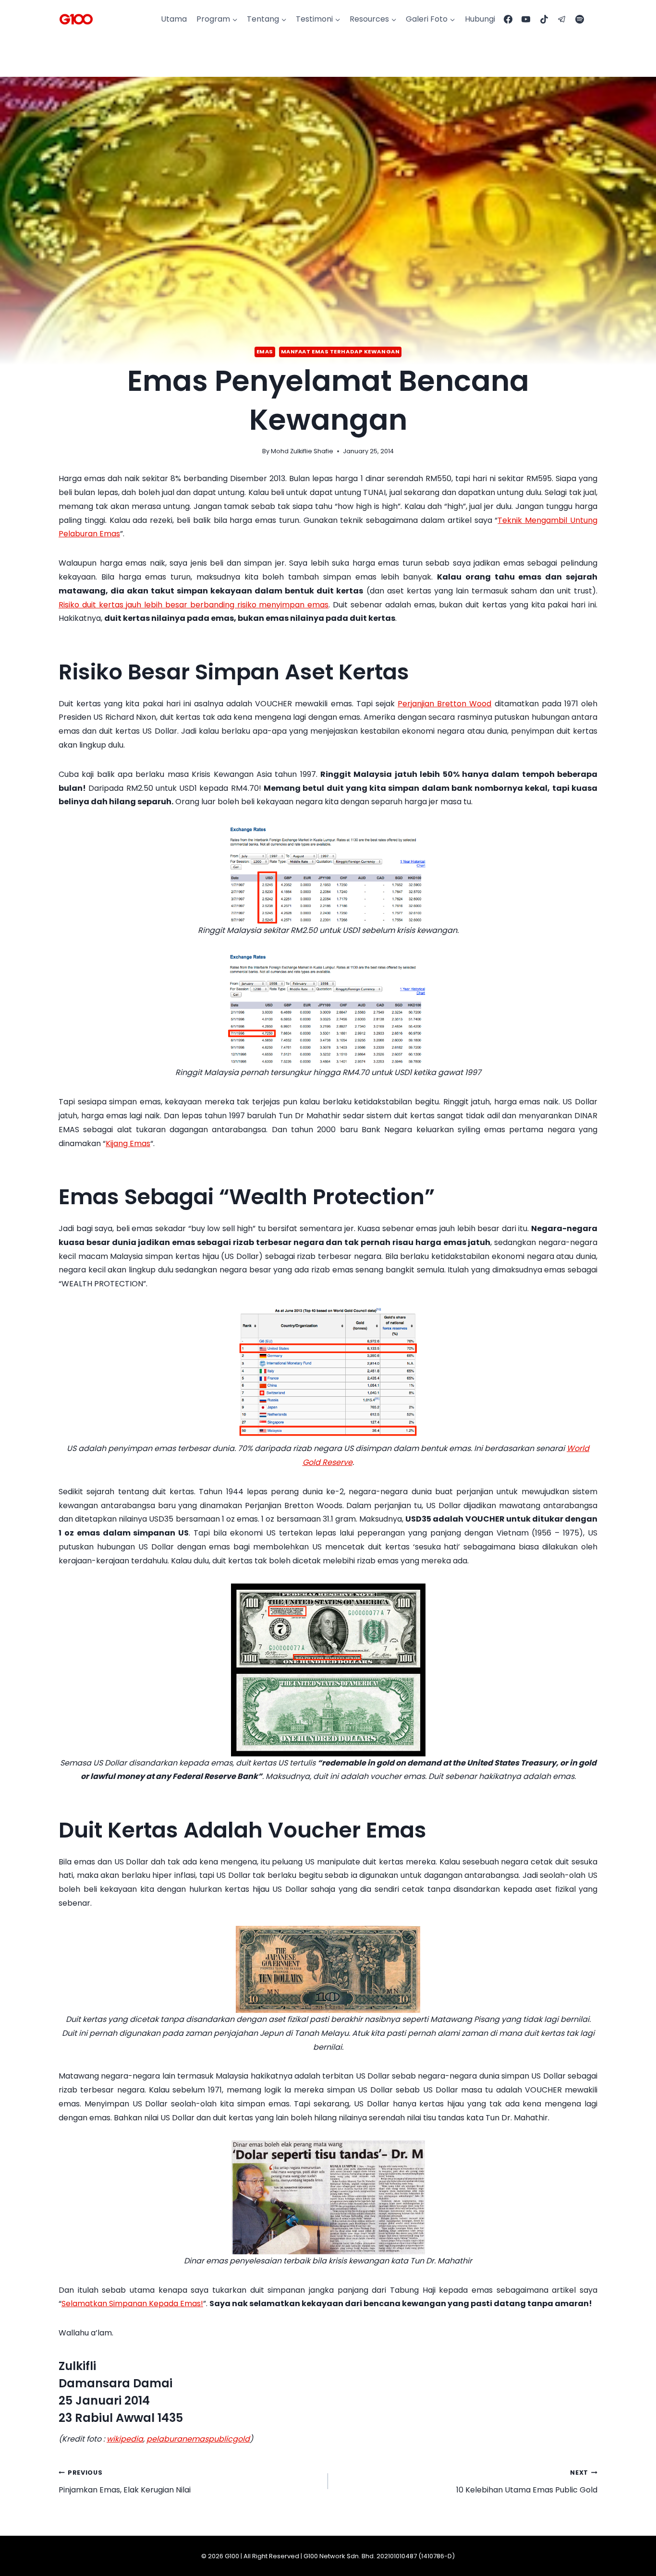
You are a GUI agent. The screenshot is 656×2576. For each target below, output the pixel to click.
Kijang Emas (128, 1143)
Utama (174, 19)
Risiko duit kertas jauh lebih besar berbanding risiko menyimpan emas (194, 605)
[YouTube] (526, 19)
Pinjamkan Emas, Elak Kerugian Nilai (125, 2482)
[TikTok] (544, 19)
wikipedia (125, 2439)
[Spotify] (580, 19)
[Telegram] (562, 19)
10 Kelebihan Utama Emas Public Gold (527, 2482)
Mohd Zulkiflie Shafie (302, 451)
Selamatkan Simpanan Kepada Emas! (132, 2304)
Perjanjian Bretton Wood (444, 704)
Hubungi (480, 19)
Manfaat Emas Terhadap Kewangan (340, 351)
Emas (265, 351)
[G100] (76, 19)
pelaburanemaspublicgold (198, 2439)
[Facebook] (508, 19)
